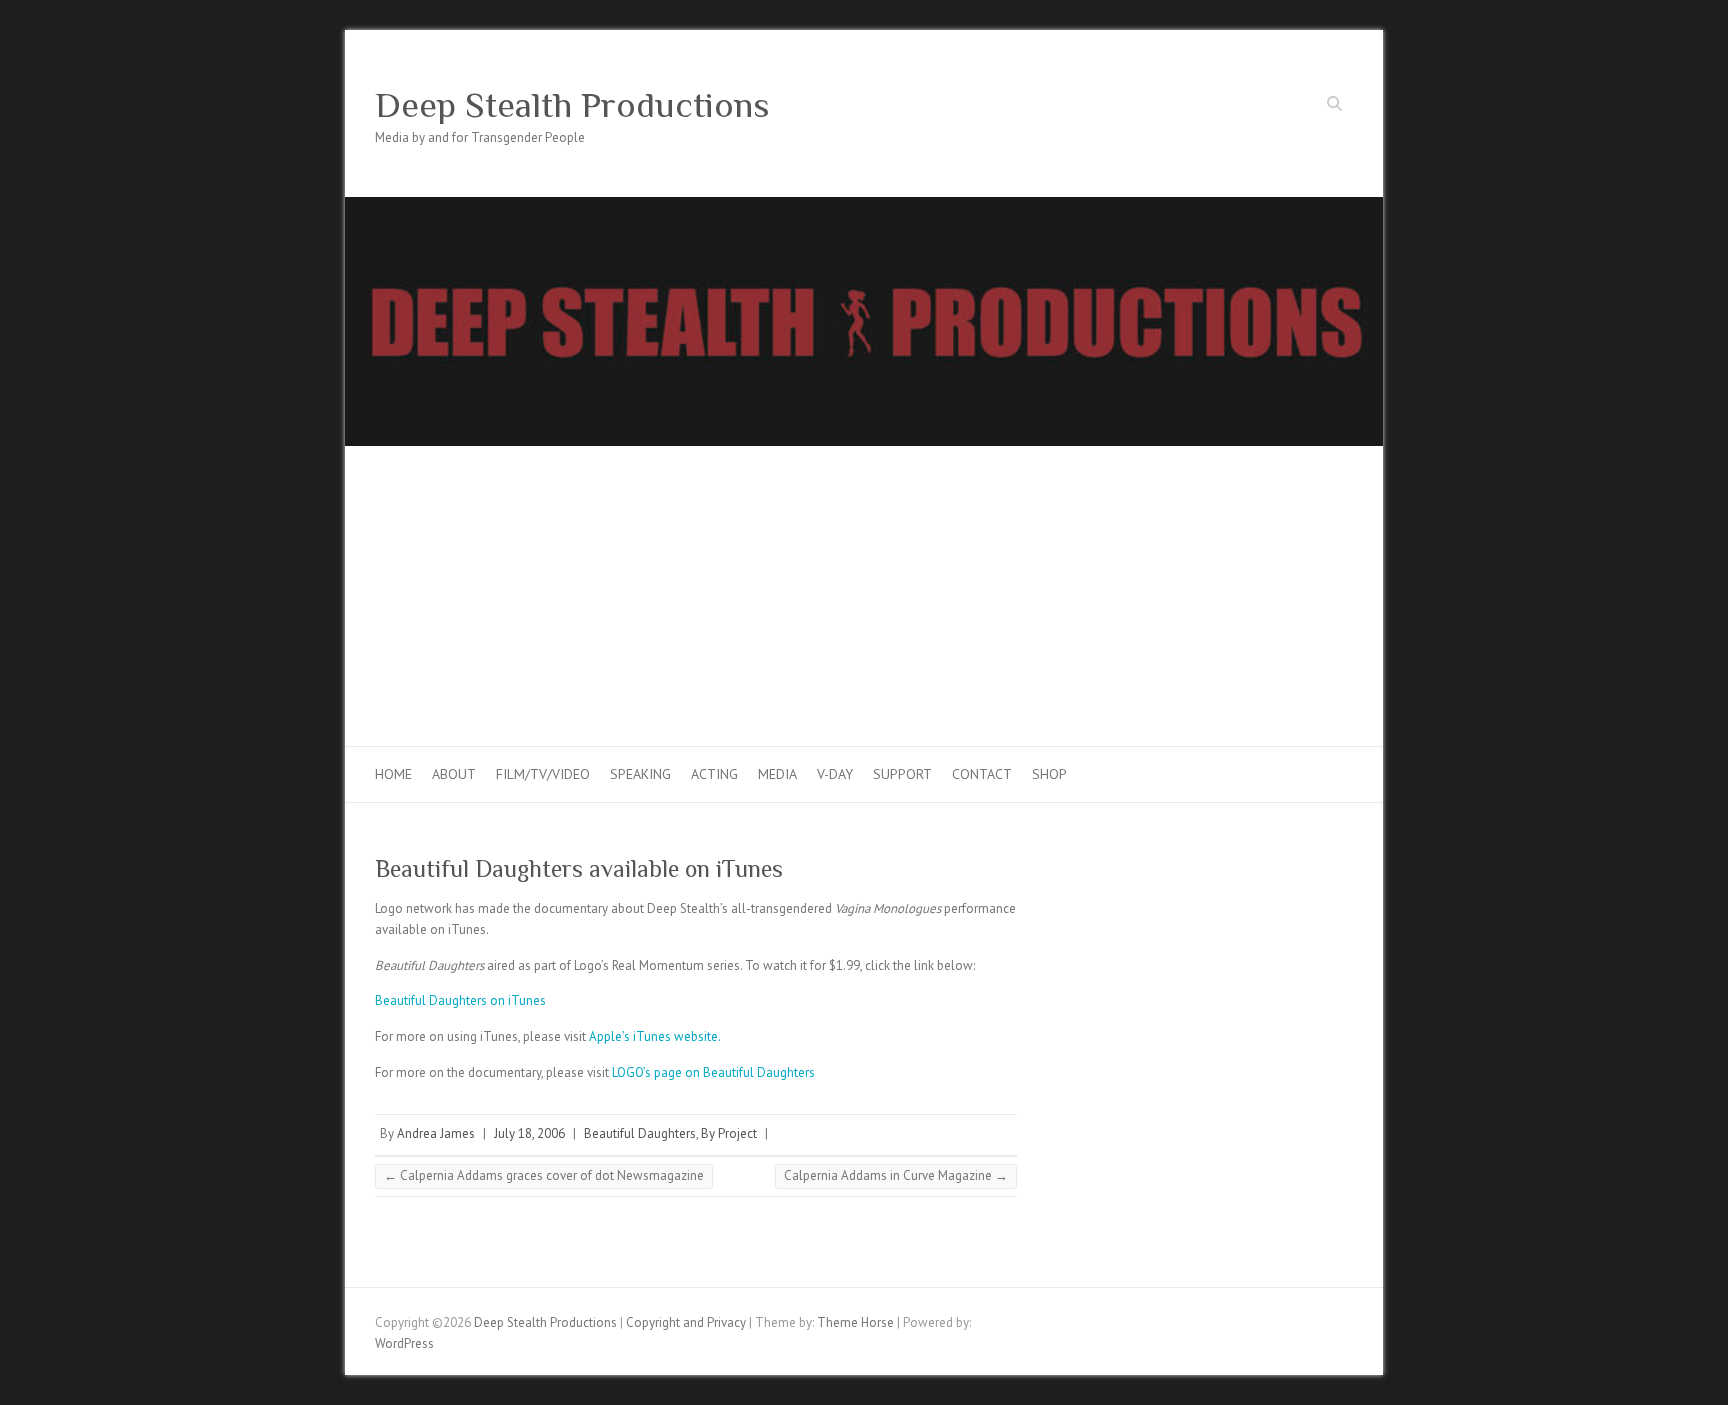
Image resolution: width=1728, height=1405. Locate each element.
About (454, 774)
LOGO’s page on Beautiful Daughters (713, 1072)
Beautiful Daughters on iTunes (460, 1000)
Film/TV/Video (543, 774)
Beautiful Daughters (640, 1133)
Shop (1049, 774)
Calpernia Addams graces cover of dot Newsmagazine (544, 1175)
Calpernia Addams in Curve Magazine (896, 1175)
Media (777, 774)
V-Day (835, 774)
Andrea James (436, 1133)
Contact (982, 774)
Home (393, 774)
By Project (729, 1133)
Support (902, 774)
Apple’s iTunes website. (655, 1036)
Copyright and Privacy (686, 1322)
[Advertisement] (864, 596)
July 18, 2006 (529, 1133)
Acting (714, 774)
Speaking (640, 774)
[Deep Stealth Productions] (864, 206)
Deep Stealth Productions (572, 105)
